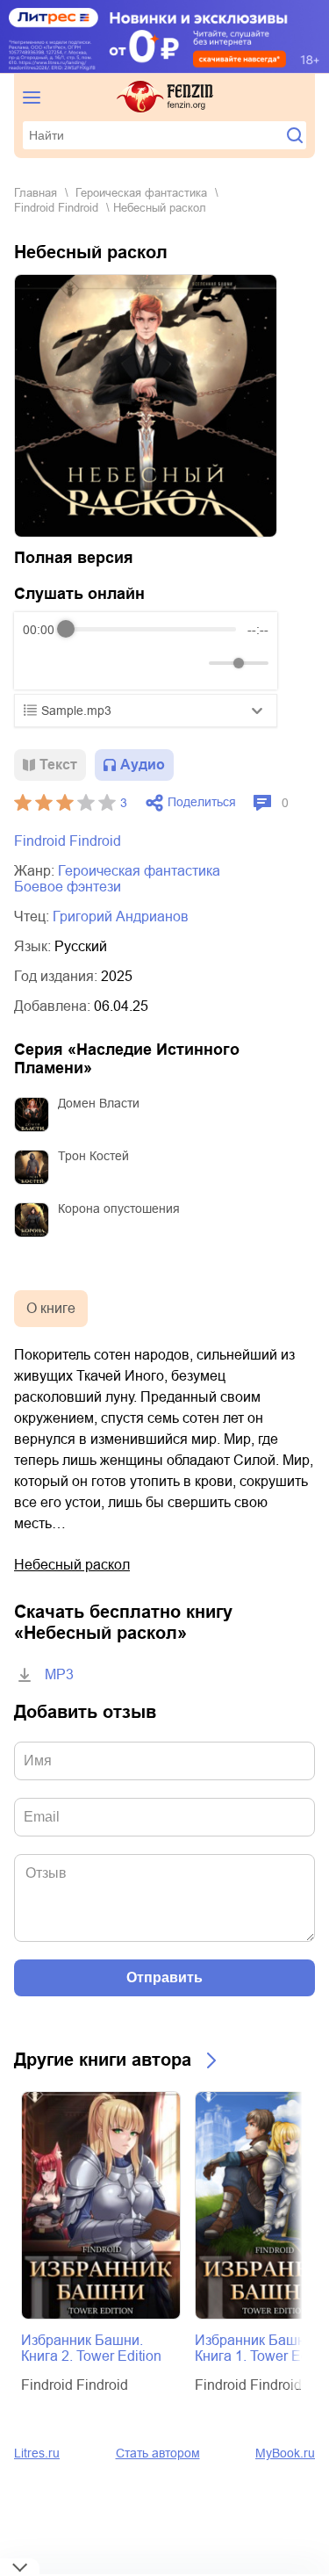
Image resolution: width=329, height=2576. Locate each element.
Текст (58, 765)
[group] (146, 651)
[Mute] (192, 663)
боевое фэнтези (68, 887)
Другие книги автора (103, 2060)
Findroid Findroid (56, 208)
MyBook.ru (285, 2453)
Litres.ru (37, 2453)
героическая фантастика (141, 193)
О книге (51, 1308)
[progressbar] (151, 630)
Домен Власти (99, 1103)
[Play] (79, 663)
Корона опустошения (119, 1209)
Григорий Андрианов (121, 916)
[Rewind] (41, 663)
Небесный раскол (72, 1565)
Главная (36, 193)
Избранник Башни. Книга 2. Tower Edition (91, 2348)
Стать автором (158, 2453)
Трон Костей (93, 1156)
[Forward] (117, 663)
